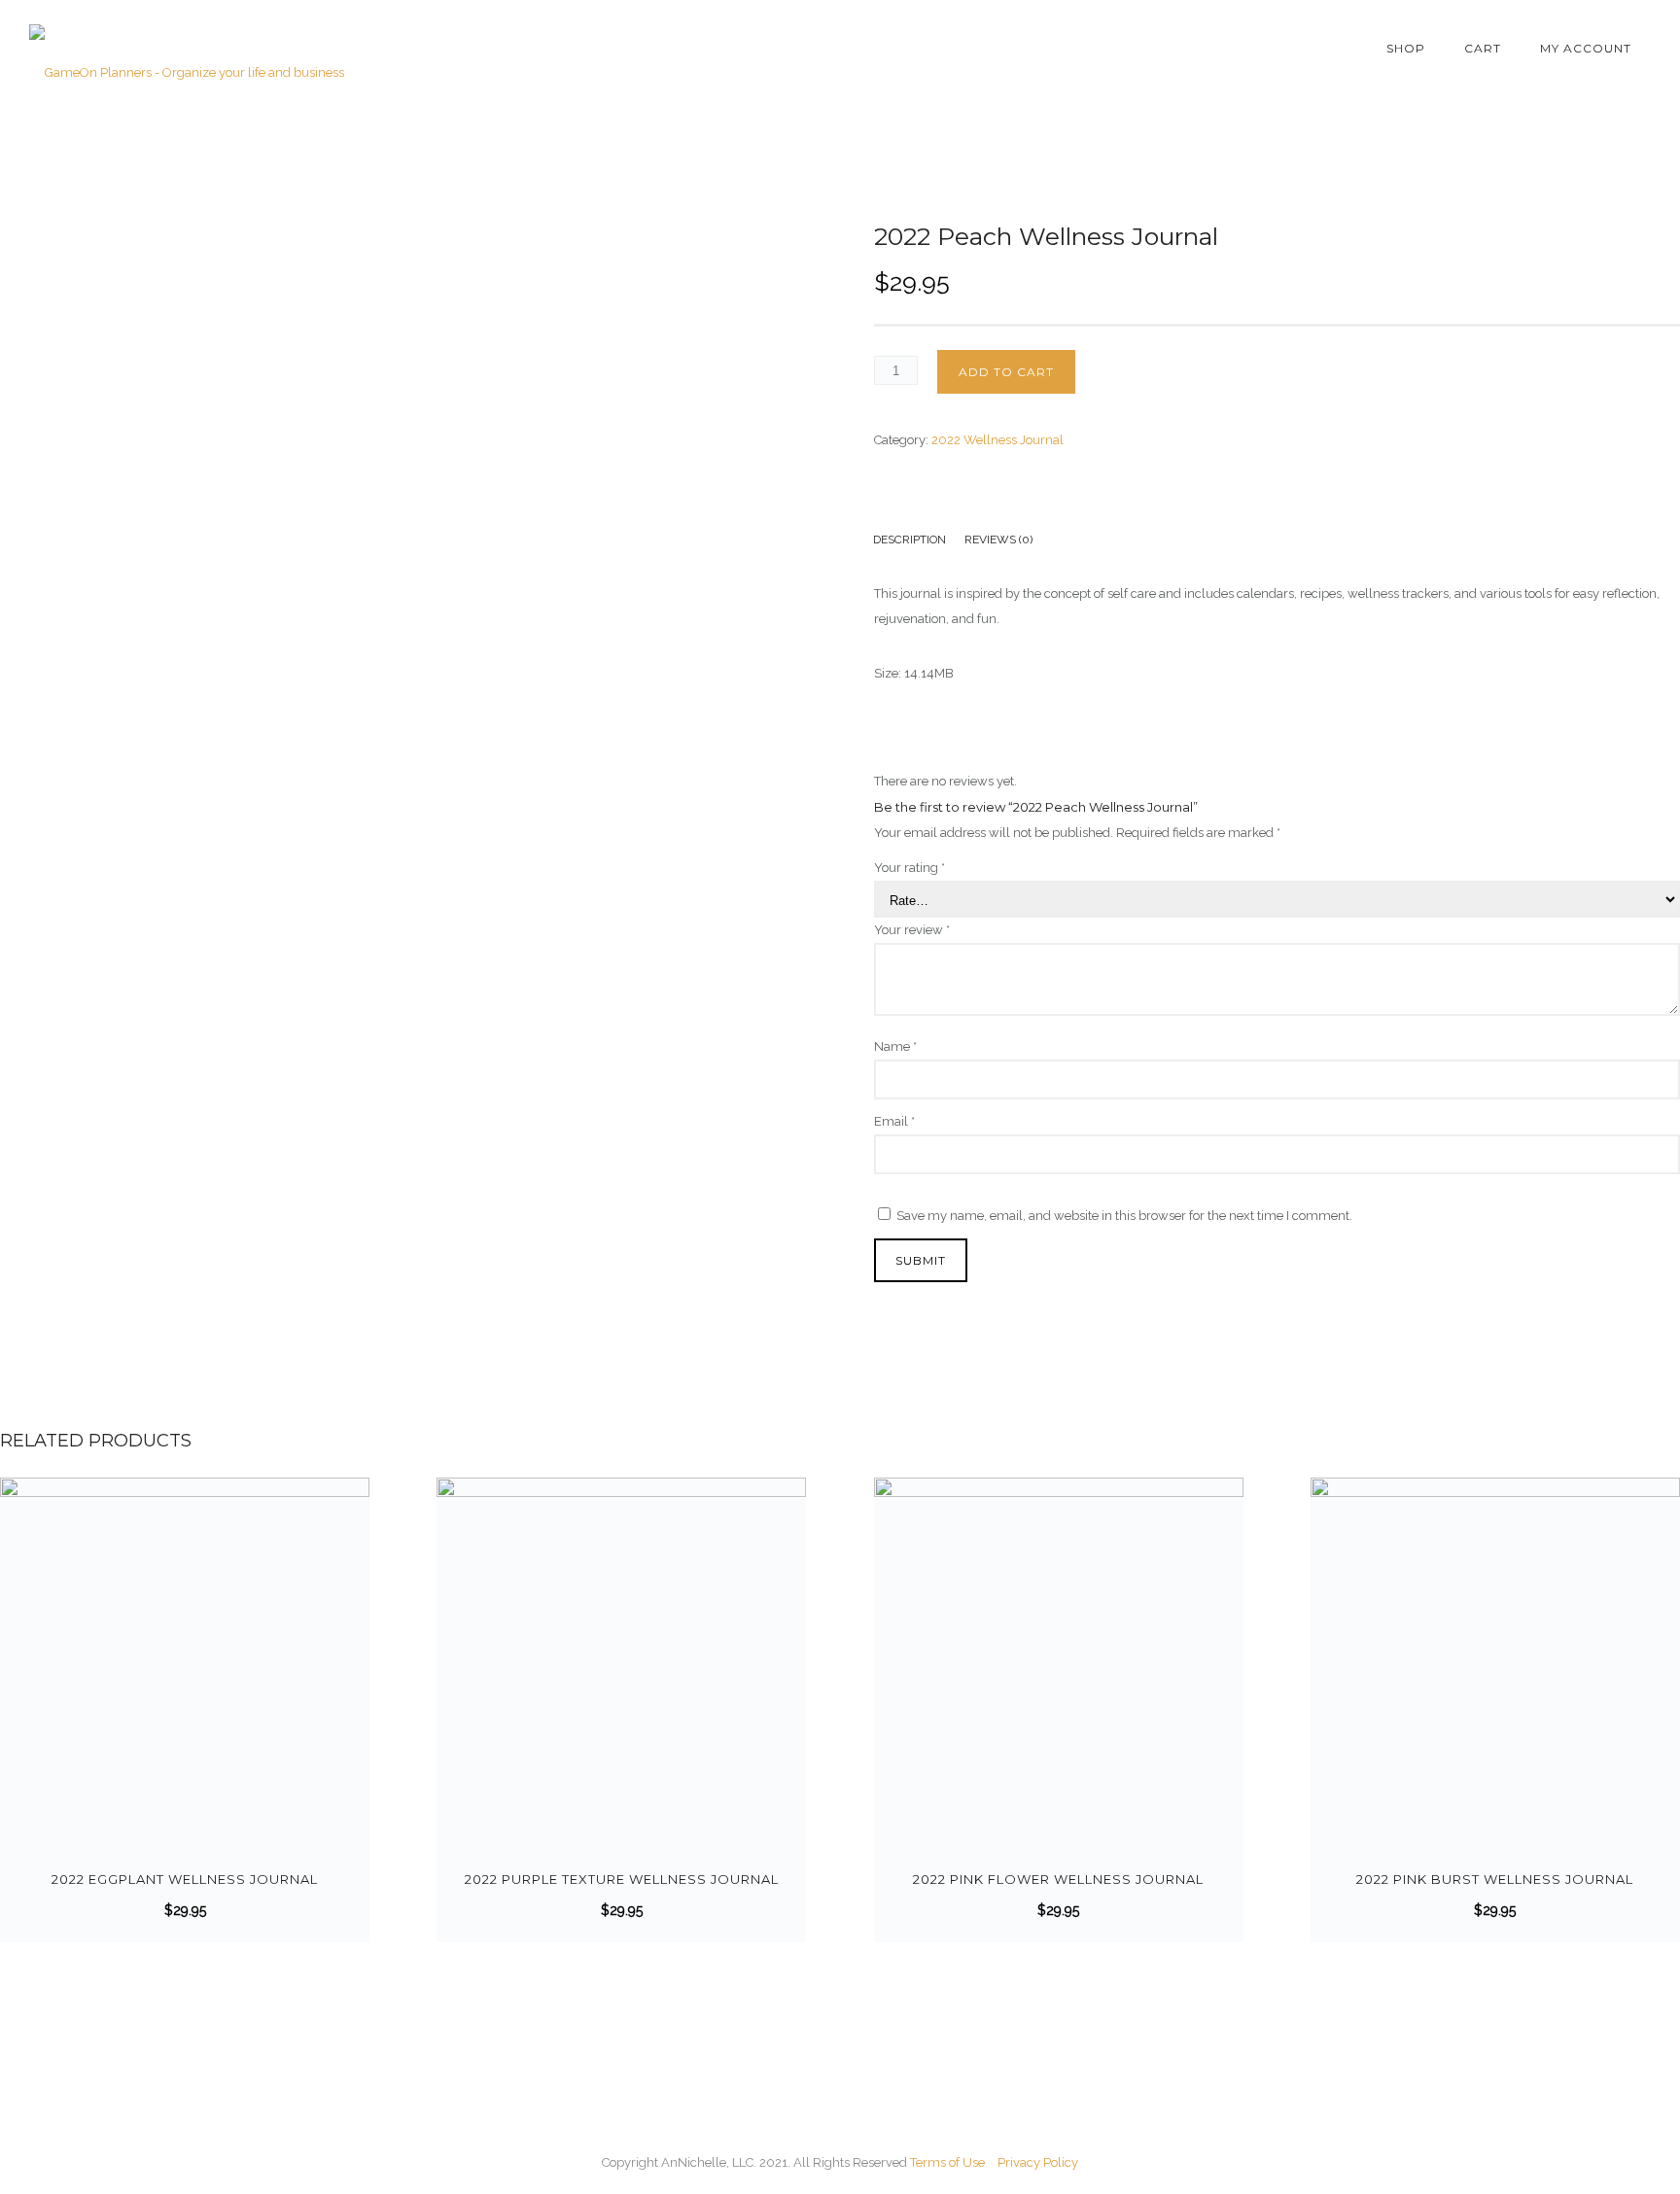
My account (1586, 48)
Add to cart (1006, 372)
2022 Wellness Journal (997, 440)
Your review (912, 930)
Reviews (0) (998, 540)
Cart (1483, 48)
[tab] (919, 542)
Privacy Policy (1038, 2162)
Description (910, 540)
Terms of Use (947, 2162)
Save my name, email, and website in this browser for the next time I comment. (1124, 1216)
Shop (1406, 48)
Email (894, 1121)
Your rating (910, 868)
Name (895, 1046)
